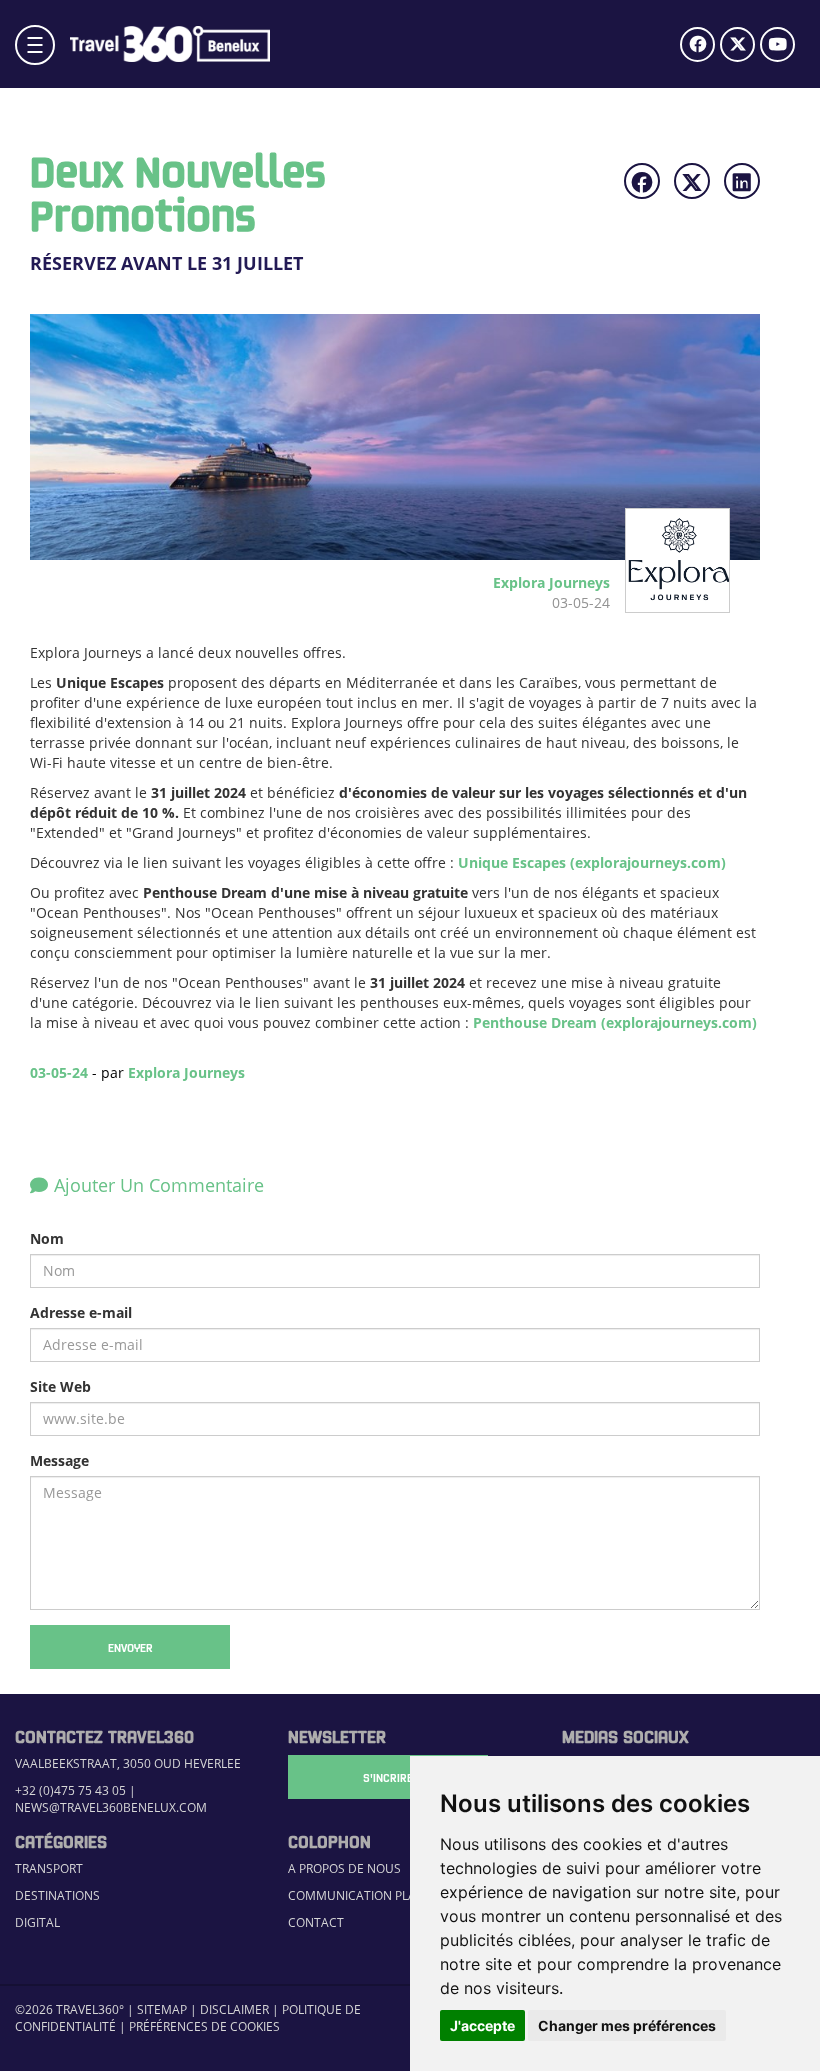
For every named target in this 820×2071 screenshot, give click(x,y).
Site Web (60, 1386)
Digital (37, 1922)
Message (59, 1460)
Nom (47, 1238)
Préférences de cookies (204, 2026)
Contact (316, 1922)
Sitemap (162, 2009)
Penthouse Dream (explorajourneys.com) (615, 1022)
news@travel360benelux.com (111, 1807)
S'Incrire (388, 1777)
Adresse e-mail (81, 1312)
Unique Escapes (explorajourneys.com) (592, 862)
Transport (49, 1868)
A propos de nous (344, 1868)
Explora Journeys (186, 1072)
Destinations (57, 1895)
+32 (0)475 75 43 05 (70, 1790)
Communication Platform (372, 1895)
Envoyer (130, 1647)
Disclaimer (234, 2009)
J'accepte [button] (482, 2025)
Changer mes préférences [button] (627, 2025)
